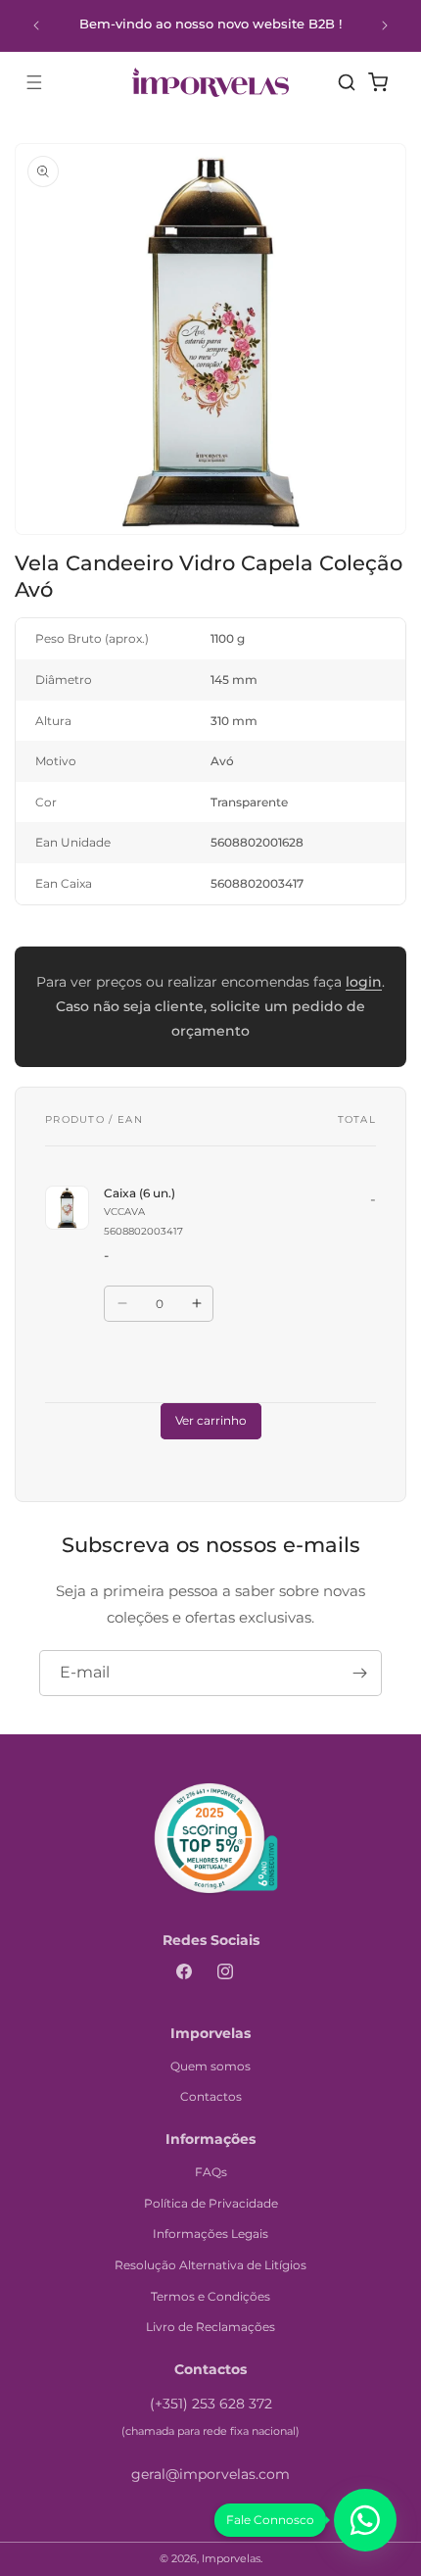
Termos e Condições (210, 2296)
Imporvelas (231, 2558)
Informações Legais (210, 2234)
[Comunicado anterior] (36, 25)
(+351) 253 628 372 (211, 2404)
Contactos (211, 2096)
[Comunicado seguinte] (385, 25)
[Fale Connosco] (365, 2520)
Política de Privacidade (211, 2203)
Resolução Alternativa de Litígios (210, 2265)
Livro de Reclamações (210, 2327)
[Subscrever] (359, 1673)
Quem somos (210, 2066)
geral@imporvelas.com (210, 2474)
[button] (34, 82)
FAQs (211, 2172)
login (364, 982)
